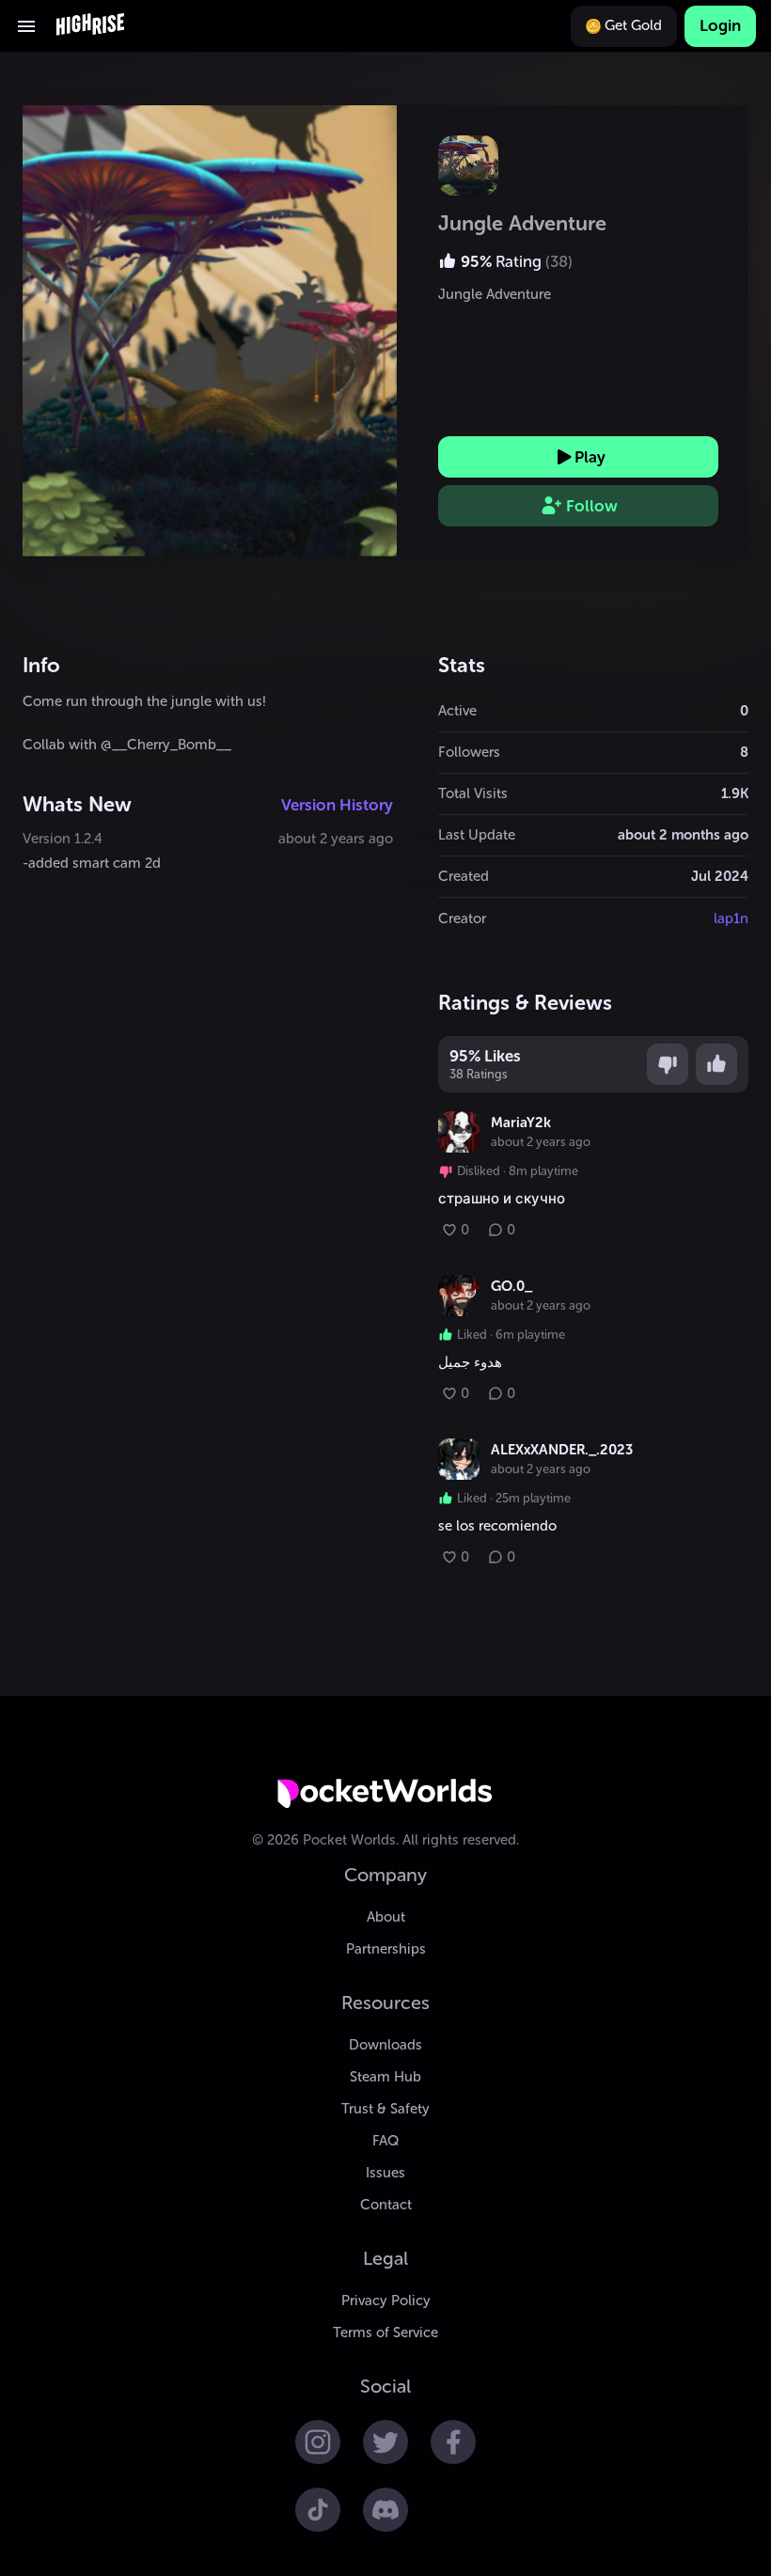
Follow (592, 506)
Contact (386, 2205)
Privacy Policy (386, 2301)
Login (720, 25)
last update (477, 835)
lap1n (731, 919)
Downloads (385, 2045)
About (386, 1917)
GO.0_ (511, 1286)
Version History (337, 805)
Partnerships (386, 1949)
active (457, 711)
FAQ (385, 2141)
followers (469, 752)
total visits (473, 793)
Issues (385, 2173)
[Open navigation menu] (26, 26)
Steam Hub (385, 2077)
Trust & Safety (385, 2109)
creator (462, 919)
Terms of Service (385, 2333)
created (464, 876)
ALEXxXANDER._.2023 (562, 1450)
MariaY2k (521, 1123)
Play (590, 457)
